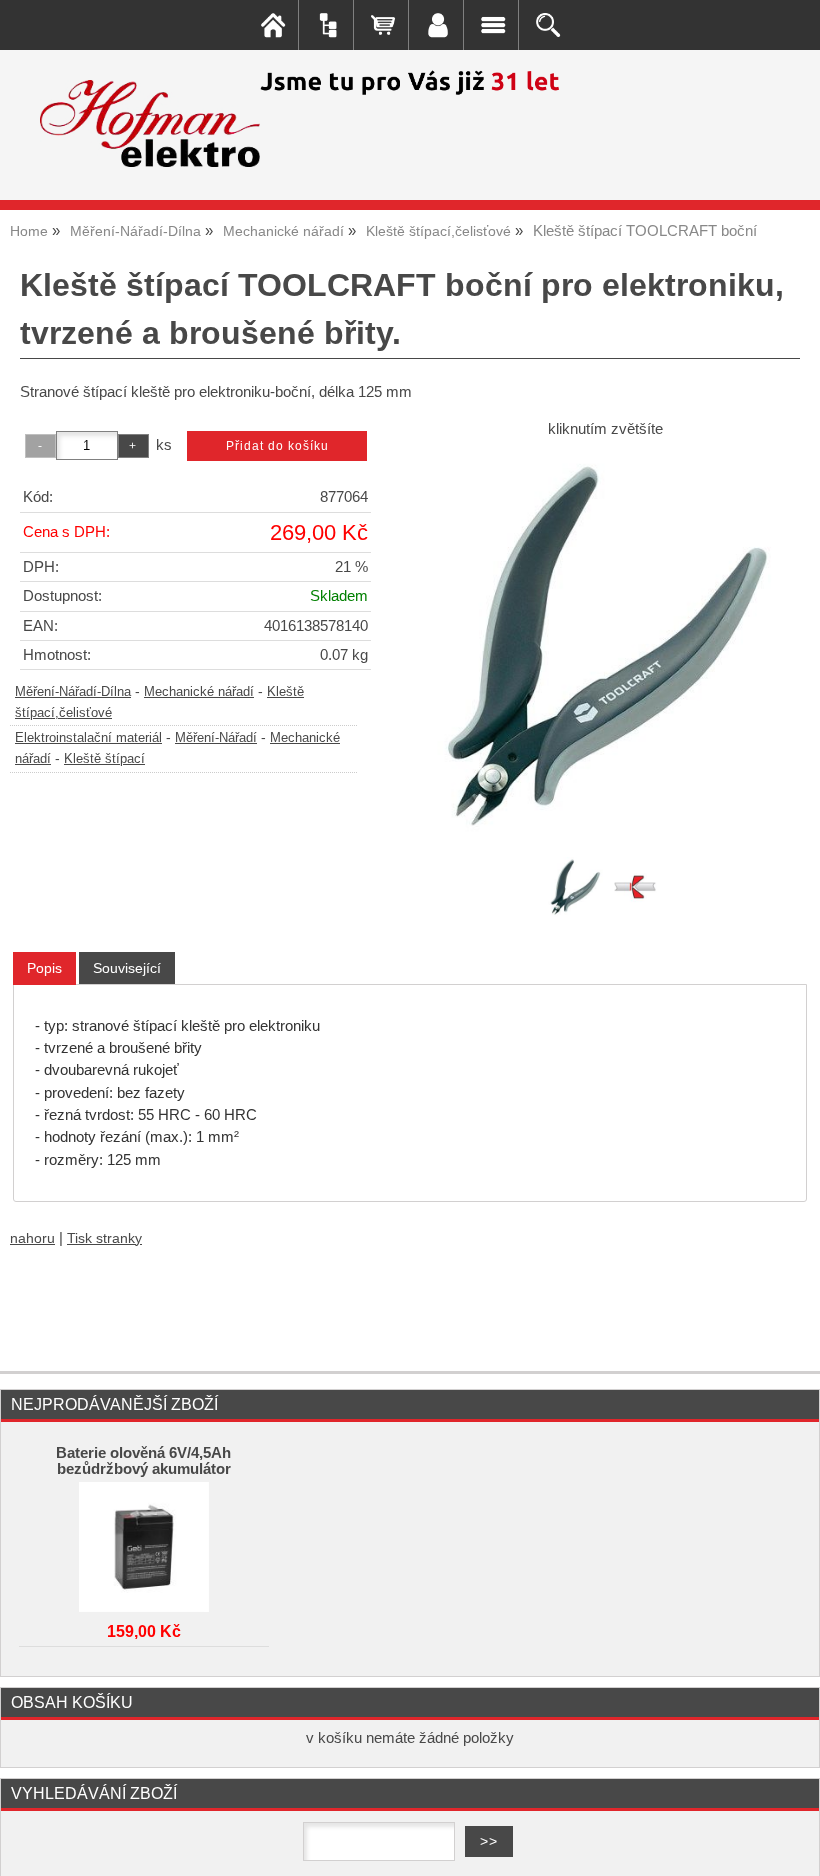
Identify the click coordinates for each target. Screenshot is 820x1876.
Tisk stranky (104, 1238)
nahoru (32, 1238)
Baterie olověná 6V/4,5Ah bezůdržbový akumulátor (143, 1461)
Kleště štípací (104, 759)
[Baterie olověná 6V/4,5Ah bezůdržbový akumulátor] (144, 1542)
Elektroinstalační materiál (88, 738)
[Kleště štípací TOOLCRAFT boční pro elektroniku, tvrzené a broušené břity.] (605, 645)
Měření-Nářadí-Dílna (73, 692)
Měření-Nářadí (216, 738)
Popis (44, 968)
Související (127, 968)
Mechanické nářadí (199, 692)
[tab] (44, 968)
